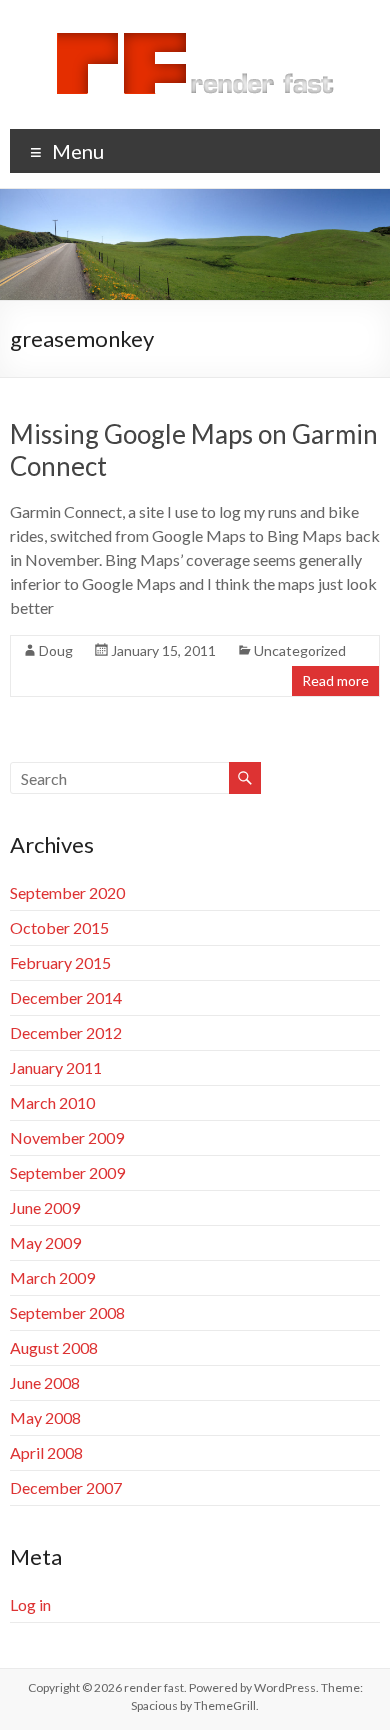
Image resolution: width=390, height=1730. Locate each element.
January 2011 (56, 1067)
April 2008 (46, 1452)
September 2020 (67, 892)
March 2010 (52, 1102)
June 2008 (45, 1382)
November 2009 (67, 1137)
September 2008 (67, 1312)
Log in (30, 1604)
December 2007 (66, 1487)
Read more (335, 680)
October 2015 (59, 927)
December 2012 (66, 1032)
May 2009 (45, 1242)
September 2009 (67, 1172)
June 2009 (45, 1207)
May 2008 (45, 1417)
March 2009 (52, 1277)
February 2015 (60, 962)
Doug (56, 650)
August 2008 (54, 1347)
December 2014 (66, 997)
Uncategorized (300, 650)
